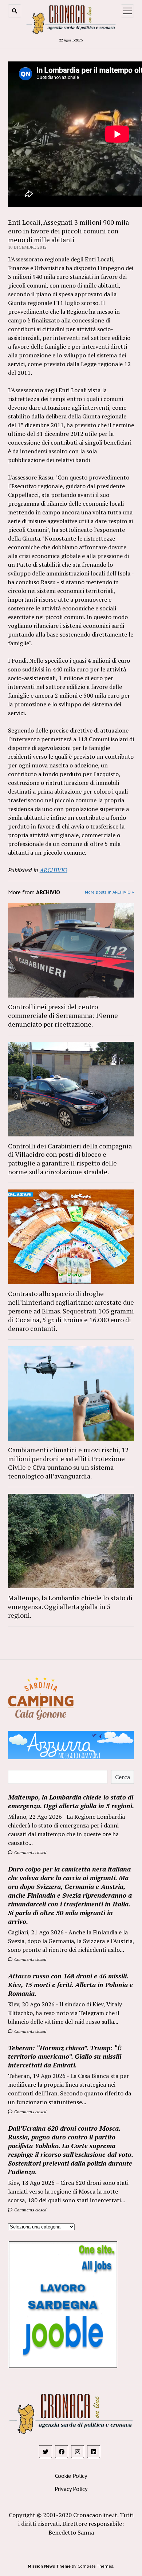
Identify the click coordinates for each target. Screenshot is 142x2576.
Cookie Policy (71, 2476)
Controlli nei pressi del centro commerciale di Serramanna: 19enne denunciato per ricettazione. (63, 1015)
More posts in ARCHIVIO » (109, 892)
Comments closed (30, 1852)
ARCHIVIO (54, 870)
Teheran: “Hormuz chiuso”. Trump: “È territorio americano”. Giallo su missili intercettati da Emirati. (65, 2057)
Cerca (123, 1777)
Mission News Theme (49, 2566)
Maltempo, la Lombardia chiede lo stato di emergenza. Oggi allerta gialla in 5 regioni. (70, 1606)
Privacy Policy (71, 2489)
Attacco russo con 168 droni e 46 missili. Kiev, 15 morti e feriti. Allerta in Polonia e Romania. (70, 1985)
